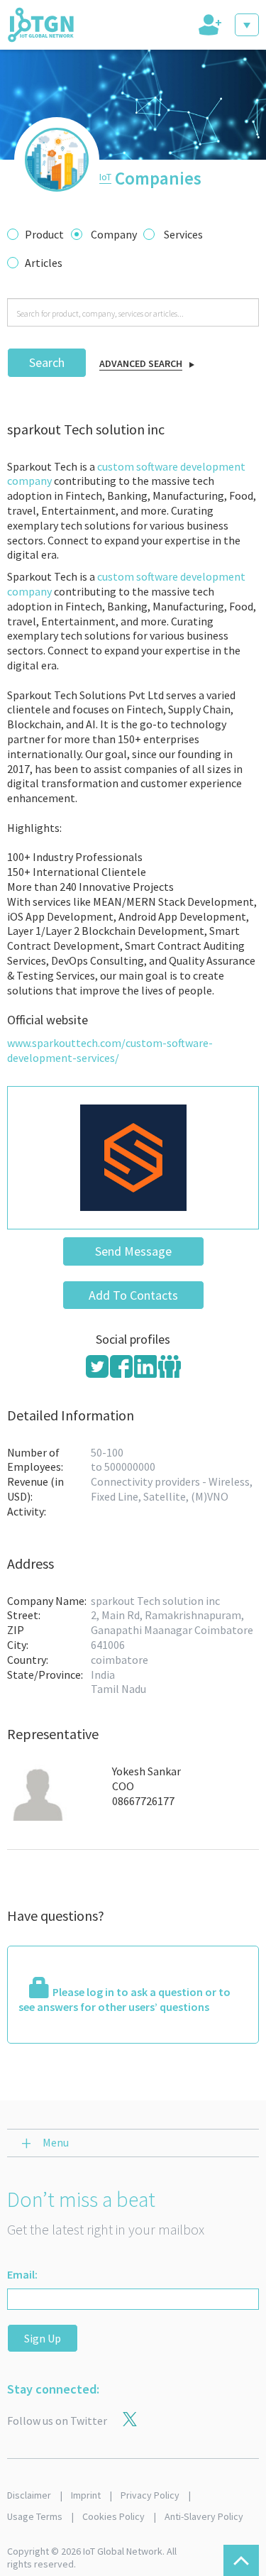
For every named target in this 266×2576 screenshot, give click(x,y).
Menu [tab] (56, 2142)
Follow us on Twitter (57, 2421)
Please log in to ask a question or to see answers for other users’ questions (124, 1999)
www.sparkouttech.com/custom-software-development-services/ (110, 1050)
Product (44, 234)
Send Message (133, 1251)
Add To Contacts (133, 1295)
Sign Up (43, 2338)
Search (47, 362)
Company (114, 234)
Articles (44, 263)
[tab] (209, 25)
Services (183, 234)
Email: (22, 2274)
